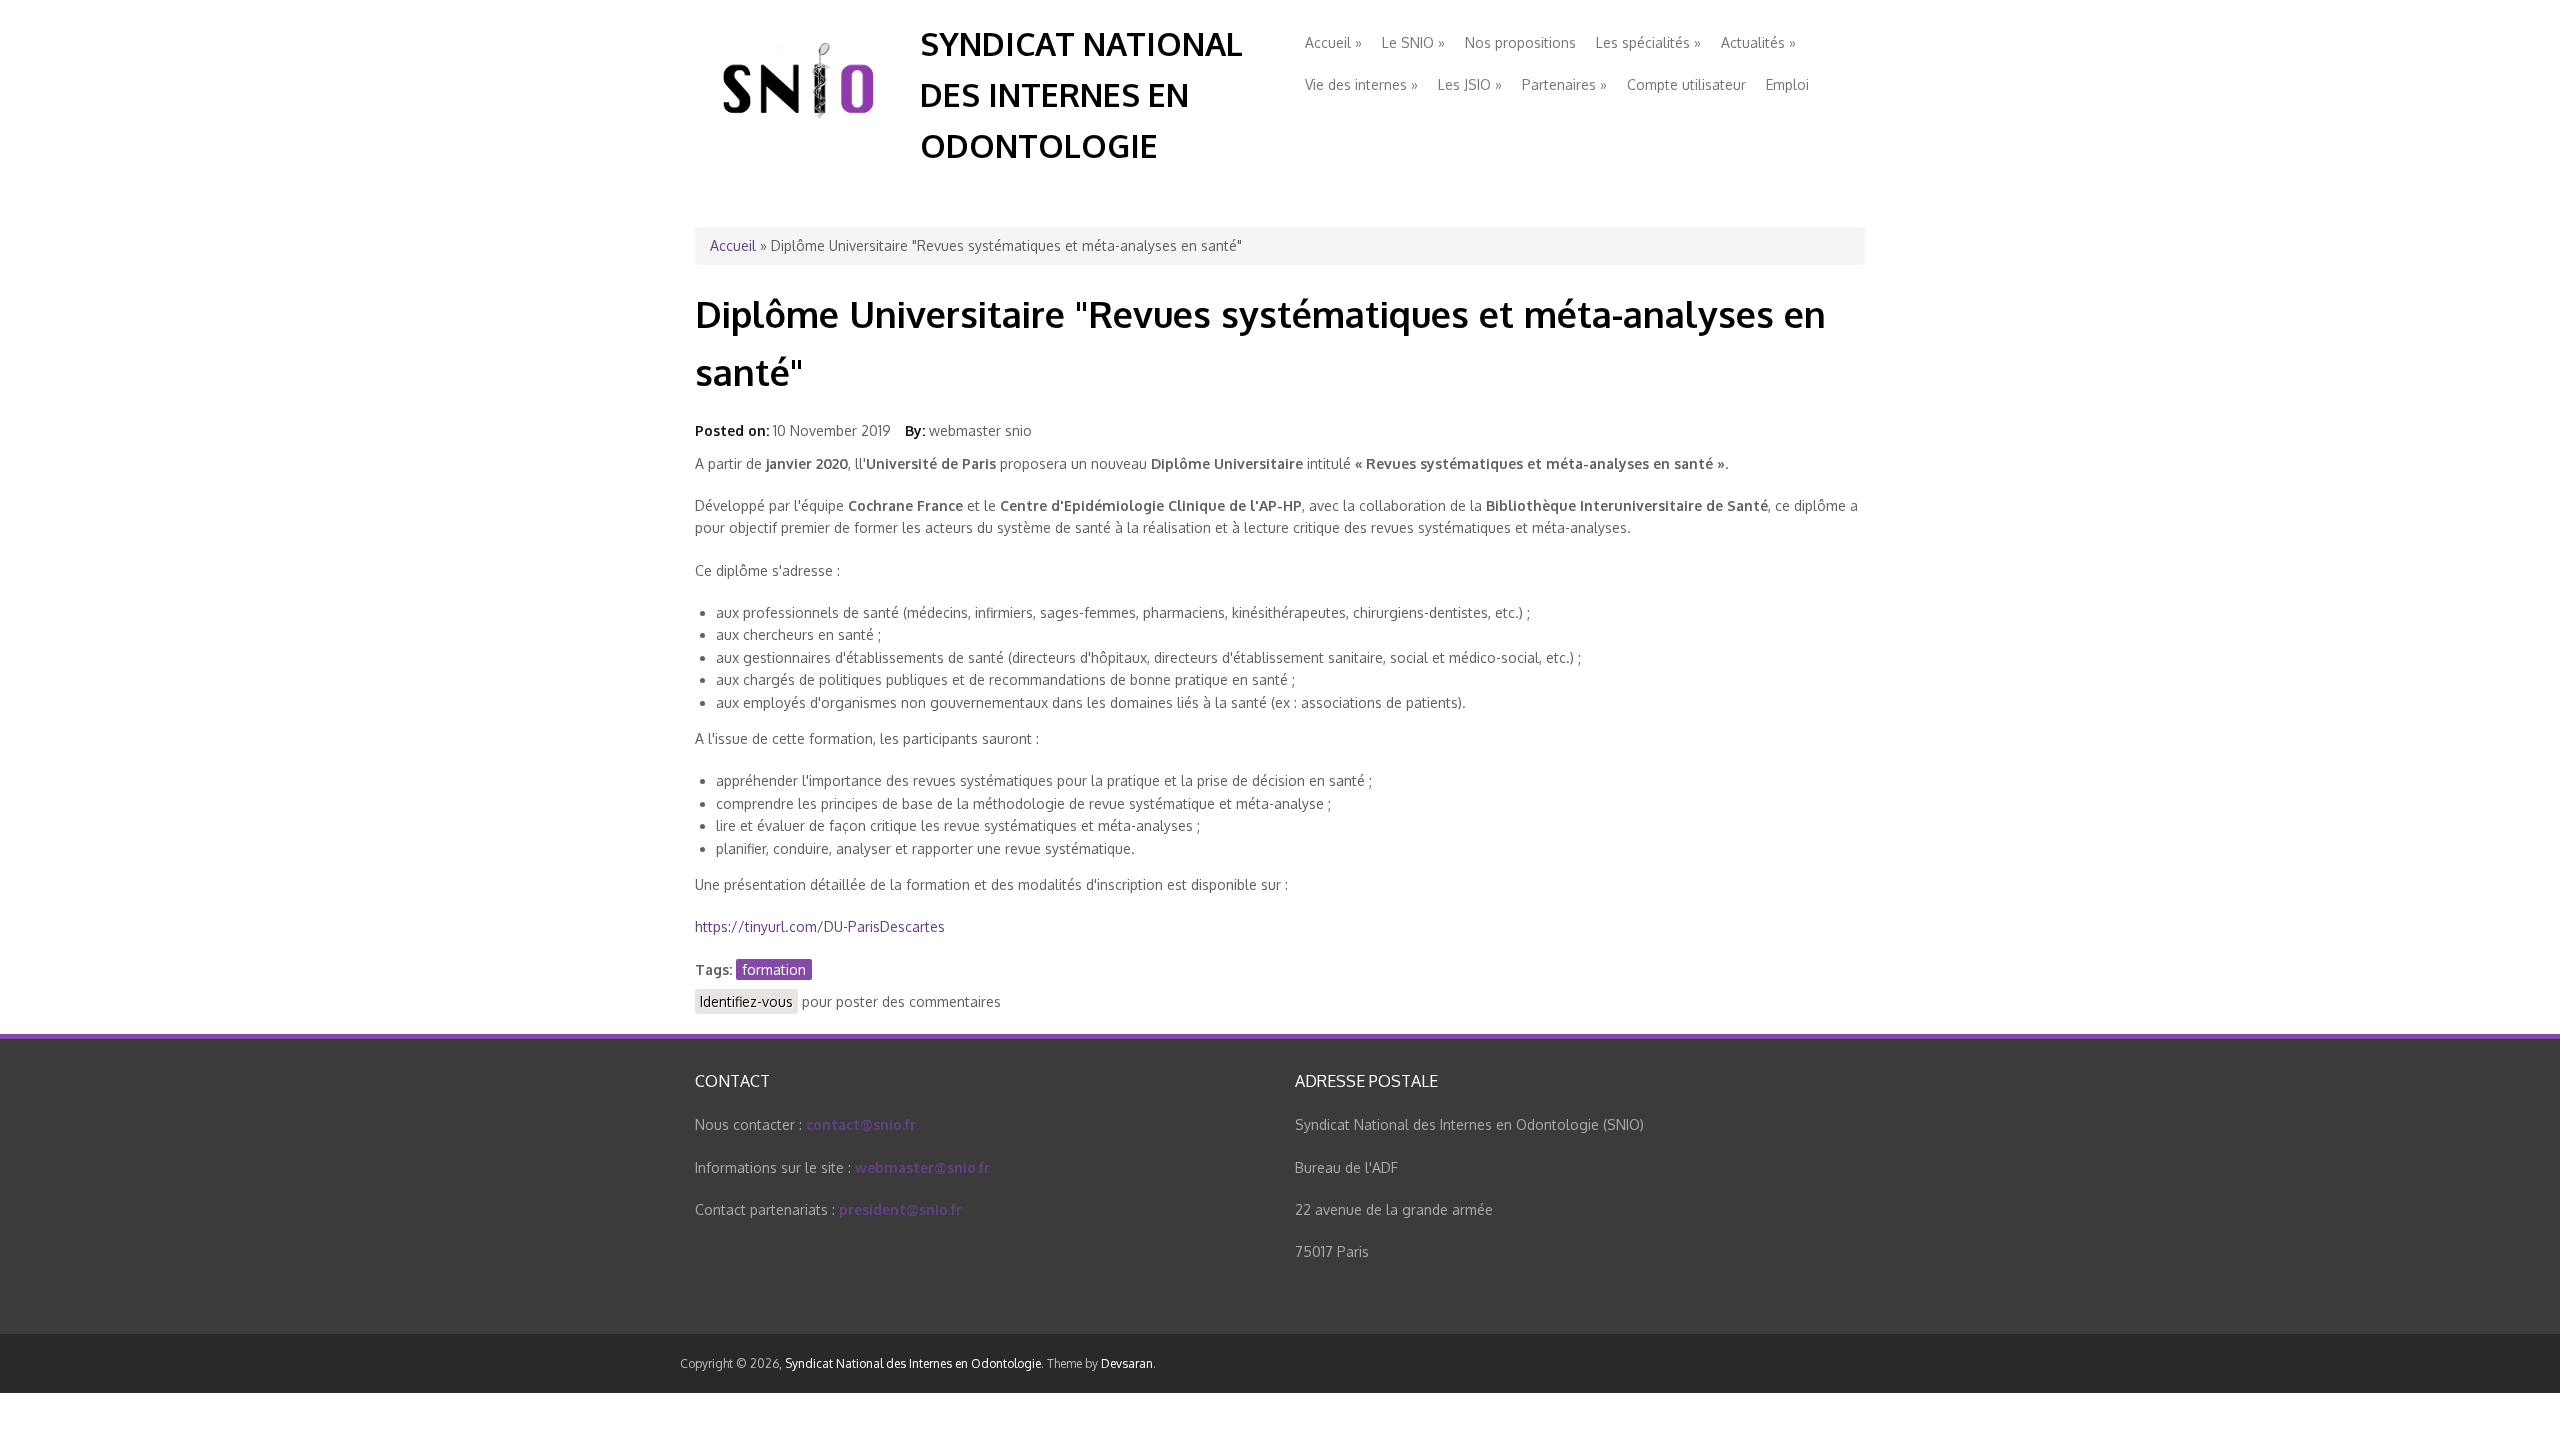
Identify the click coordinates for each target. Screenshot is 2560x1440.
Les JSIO (1470, 84)
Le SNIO (1413, 42)
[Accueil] (800, 138)
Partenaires (1564, 84)
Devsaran (1127, 1363)
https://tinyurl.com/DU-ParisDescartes (820, 926)
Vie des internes (1361, 84)
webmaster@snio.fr (922, 1167)
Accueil (1333, 42)
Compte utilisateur (1686, 84)
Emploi (1787, 84)
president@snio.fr (900, 1209)
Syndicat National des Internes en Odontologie (1081, 94)
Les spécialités (1648, 42)
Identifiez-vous (746, 1001)
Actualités (1758, 42)
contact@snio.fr (861, 1124)
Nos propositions (1520, 42)
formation (774, 969)
